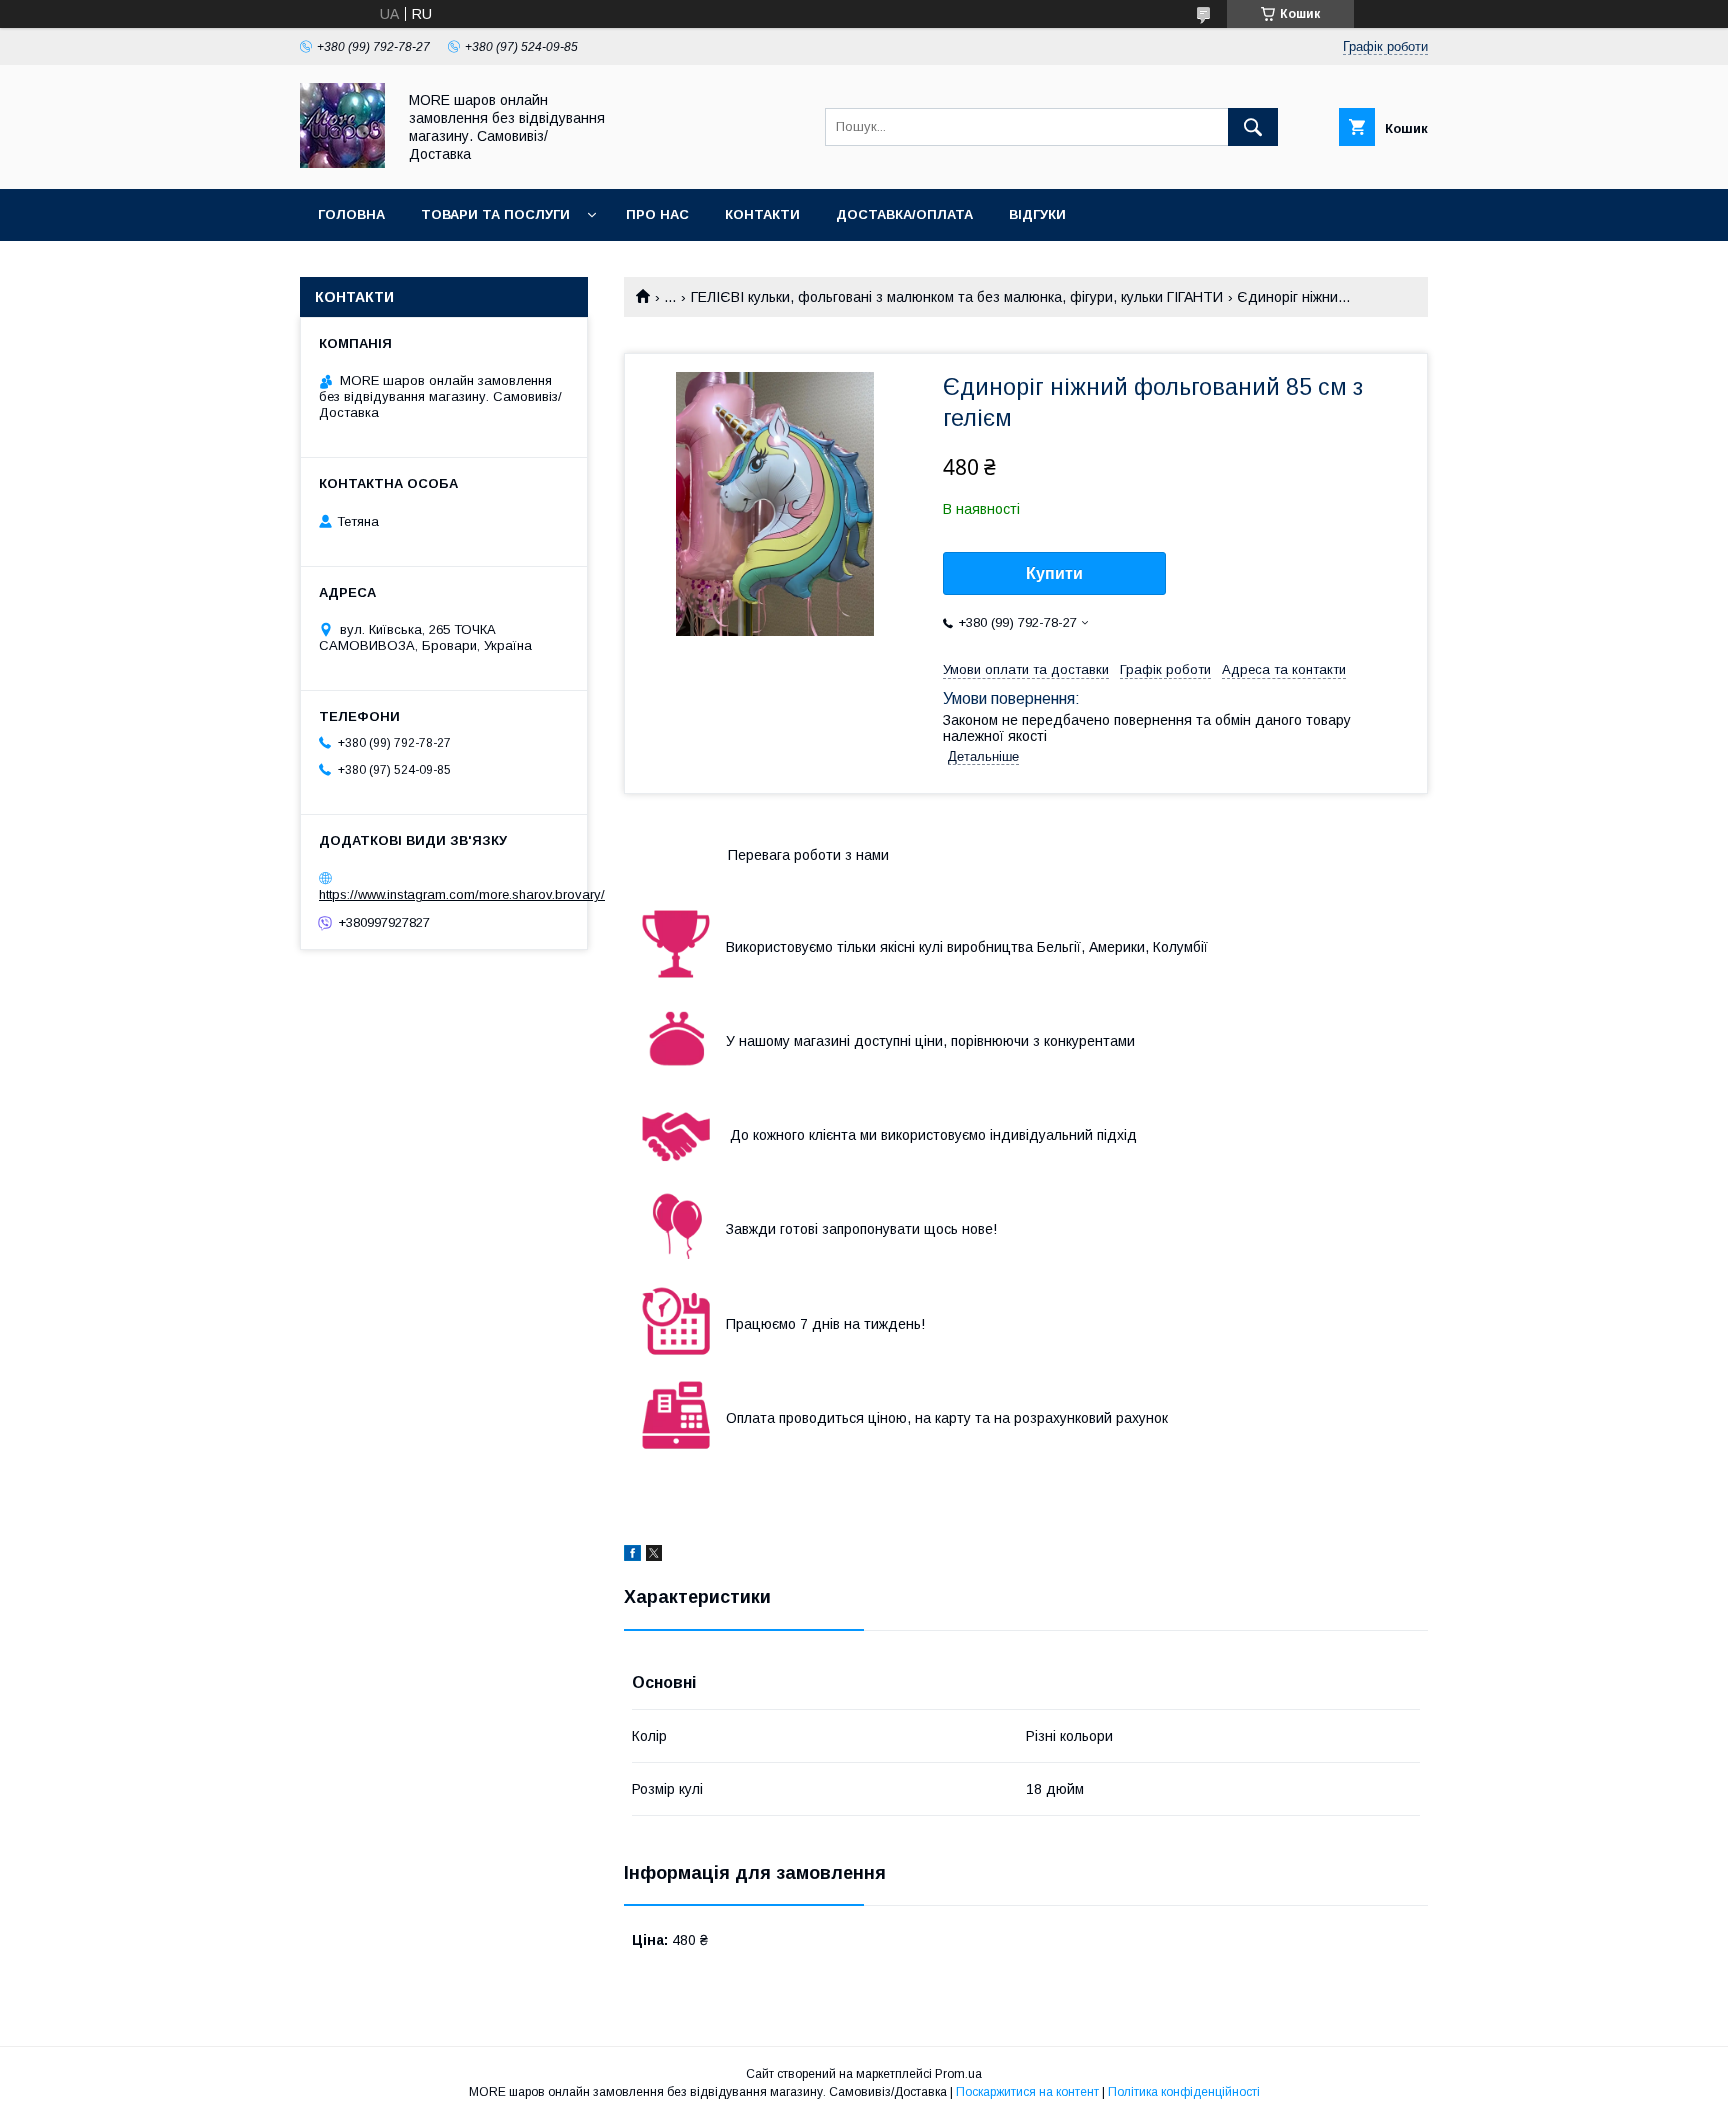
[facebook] (632, 1556)
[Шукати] (1253, 127)
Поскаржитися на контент (1027, 2092)
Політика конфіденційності (1184, 2092)
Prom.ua (958, 2074)
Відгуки (1037, 214)
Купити (1054, 573)
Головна (351, 214)
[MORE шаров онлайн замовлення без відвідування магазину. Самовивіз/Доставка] (342, 163)
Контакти (762, 214)
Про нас (657, 214)
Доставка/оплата (904, 214)
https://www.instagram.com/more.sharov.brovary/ (462, 894)
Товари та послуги (495, 214)
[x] (654, 1556)
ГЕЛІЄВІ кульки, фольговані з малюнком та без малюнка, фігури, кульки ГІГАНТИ (957, 297)
